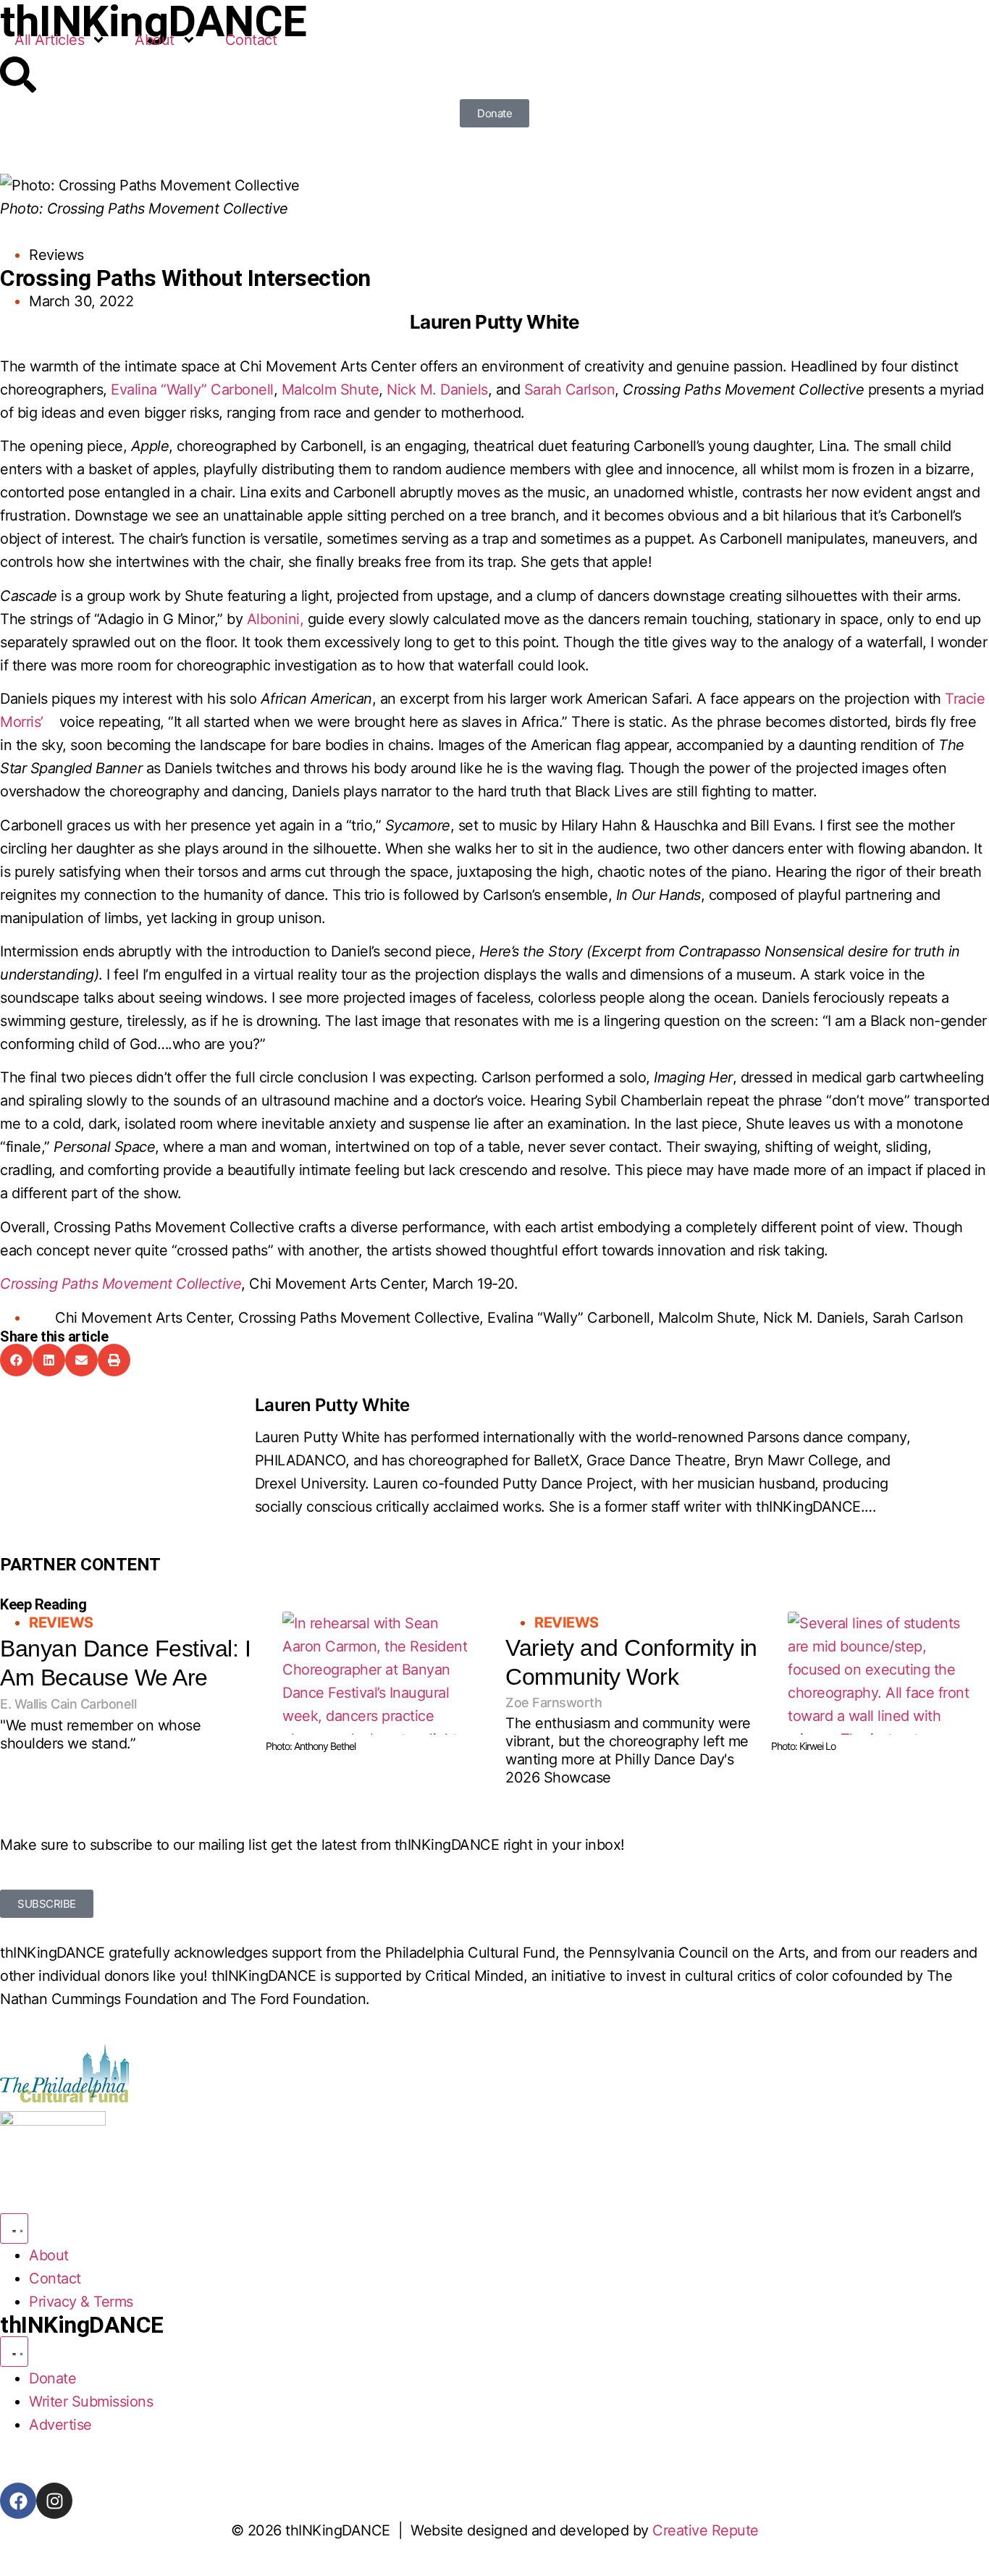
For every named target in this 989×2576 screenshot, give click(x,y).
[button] (16, 1360)
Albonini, (275, 619)
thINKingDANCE (82, 2325)
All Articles (49, 40)
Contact (251, 40)
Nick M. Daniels (437, 390)
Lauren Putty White (332, 1405)
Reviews (56, 255)
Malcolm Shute (331, 390)
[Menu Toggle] (14, 2228)
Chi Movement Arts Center (143, 1318)
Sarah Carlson (570, 390)
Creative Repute (706, 2530)
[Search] (18, 75)
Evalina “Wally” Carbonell (192, 390)
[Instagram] (54, 2501)
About (155, 40)
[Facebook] (18, 2501)
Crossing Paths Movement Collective (359, 1318)
